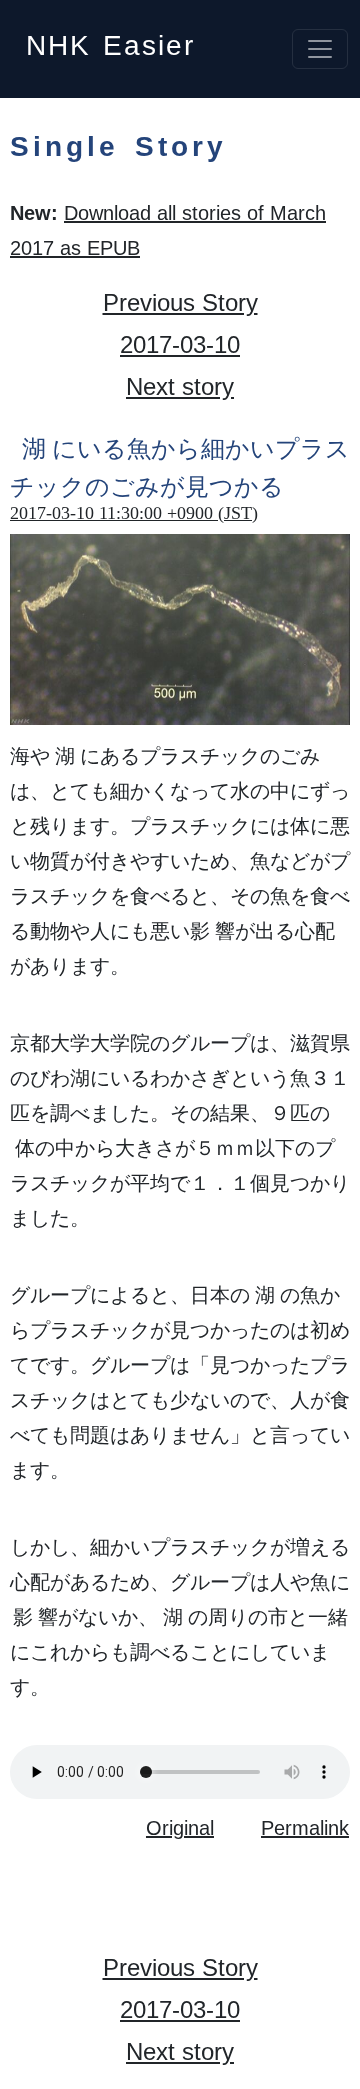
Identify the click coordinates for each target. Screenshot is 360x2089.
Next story (180, 386)
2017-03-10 (180, 344)
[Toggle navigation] (320, 49)
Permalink (305, 1828)
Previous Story (180, 302)
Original (180, 1828)
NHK (110, 39)
